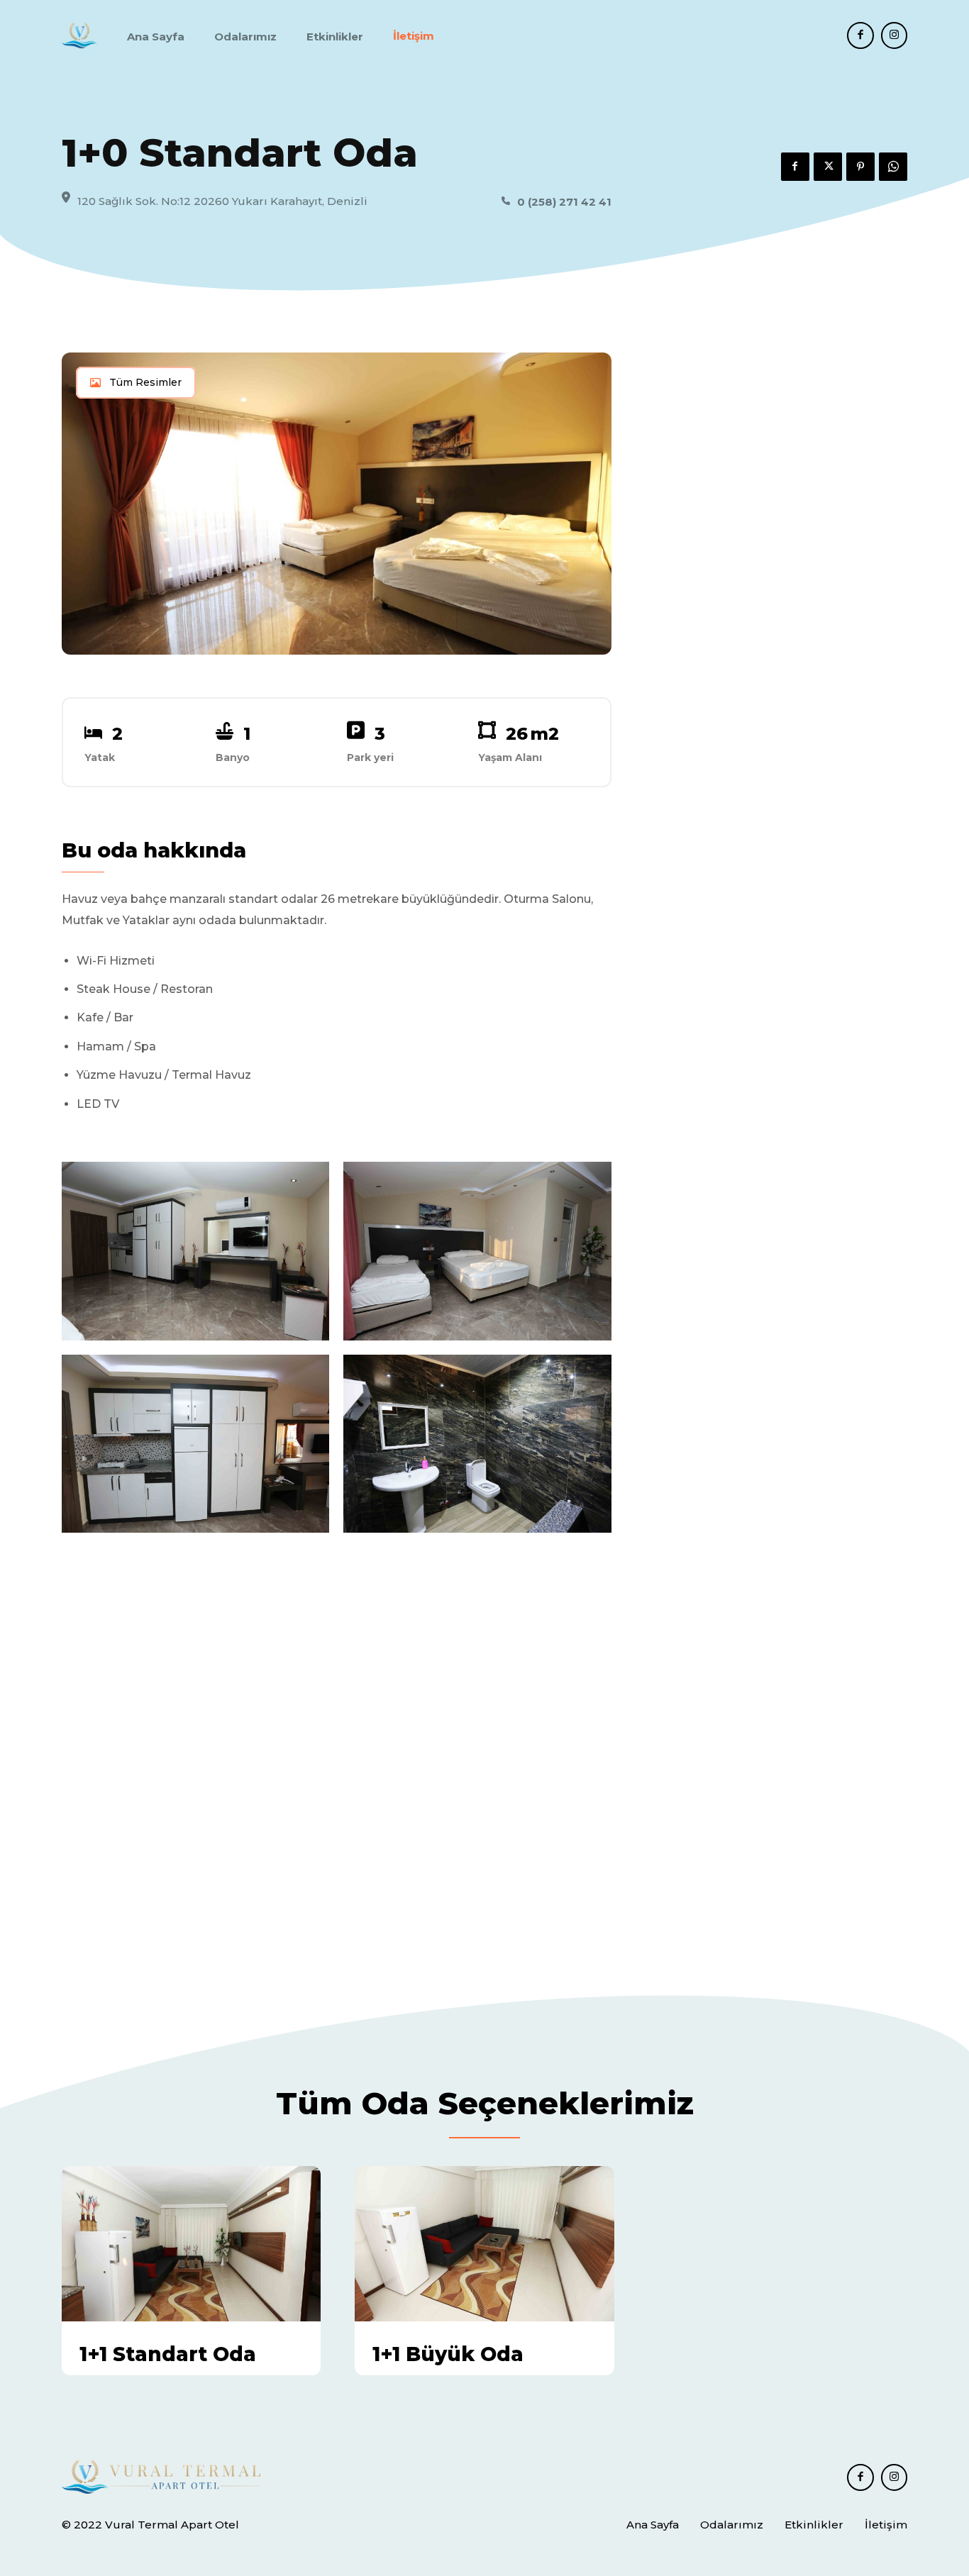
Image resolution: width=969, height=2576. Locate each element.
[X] (828, 167)
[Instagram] (895, 35)
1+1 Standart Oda (168, 2354)
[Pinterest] (860, 167)
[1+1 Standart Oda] (191, 2244)
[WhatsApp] (893, 167)
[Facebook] (860, 35)
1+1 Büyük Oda (448, 2354)
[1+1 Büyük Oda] (484, 2244)
